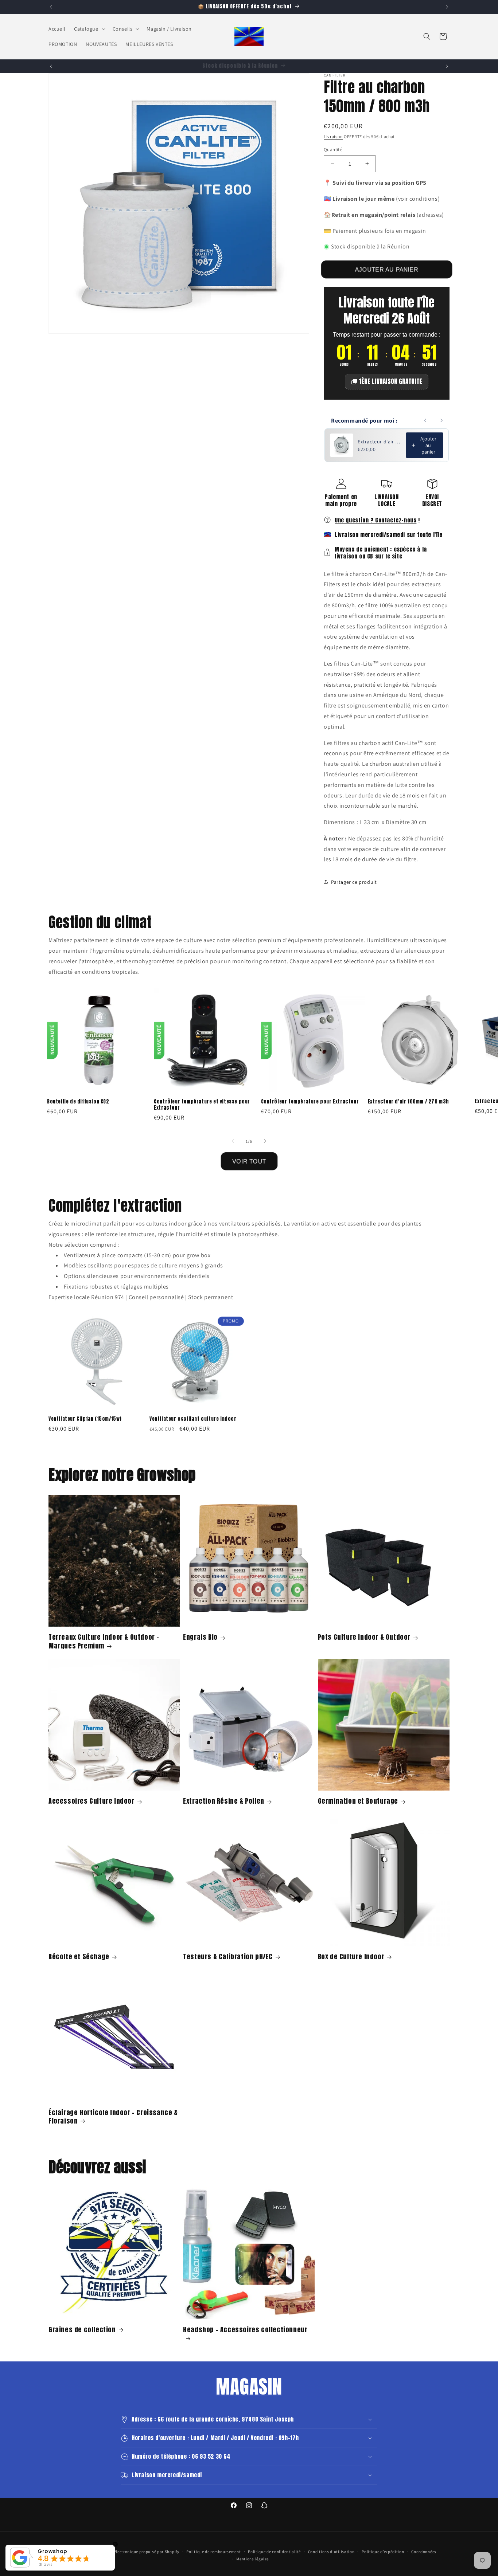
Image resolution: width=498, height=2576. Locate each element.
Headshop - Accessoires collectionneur (245, 2330)
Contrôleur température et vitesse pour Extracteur (202, 1105)
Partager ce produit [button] (354, 882)
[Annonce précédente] (51, 7)
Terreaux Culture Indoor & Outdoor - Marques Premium (104, 1641)
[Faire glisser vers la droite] (265, 1141)
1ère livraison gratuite (390, 381)
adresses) (431, 214)
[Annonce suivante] (447, 7)
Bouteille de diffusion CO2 (78, 1101)
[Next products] (441, 420)
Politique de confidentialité (274, 2552)
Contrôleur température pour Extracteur (310, 1101)
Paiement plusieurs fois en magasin (379, 230)
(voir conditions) (418, 198)
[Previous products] (425, 420)
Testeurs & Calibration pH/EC (228, 1956)
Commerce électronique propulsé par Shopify (136, 2552)
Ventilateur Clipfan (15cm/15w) (85, 1419)
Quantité (333, 149)
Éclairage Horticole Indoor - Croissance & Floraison (113, 2116)
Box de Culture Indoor (351, 1956)
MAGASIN (249, 2387)
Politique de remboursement (213, 2552)
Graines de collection (82, 2329)
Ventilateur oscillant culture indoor (193, 1419)
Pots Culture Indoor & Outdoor (364, 1637)
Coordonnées (424, 2552)
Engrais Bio (200, 1637)
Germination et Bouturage (358, 1801)
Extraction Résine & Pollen (224, 1801)
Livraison (333, 136)
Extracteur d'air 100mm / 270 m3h (408, 1101)
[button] (89, 29)
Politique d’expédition (383, 2552)
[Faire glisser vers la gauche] (233, 1141)
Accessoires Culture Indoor (92, 1801)
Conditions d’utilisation (331, 2552)
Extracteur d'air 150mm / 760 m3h (380, 442)
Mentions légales (252, 2559)
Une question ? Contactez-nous (376, 520)
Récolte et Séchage (79, 1956)
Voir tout (249, 1161)
